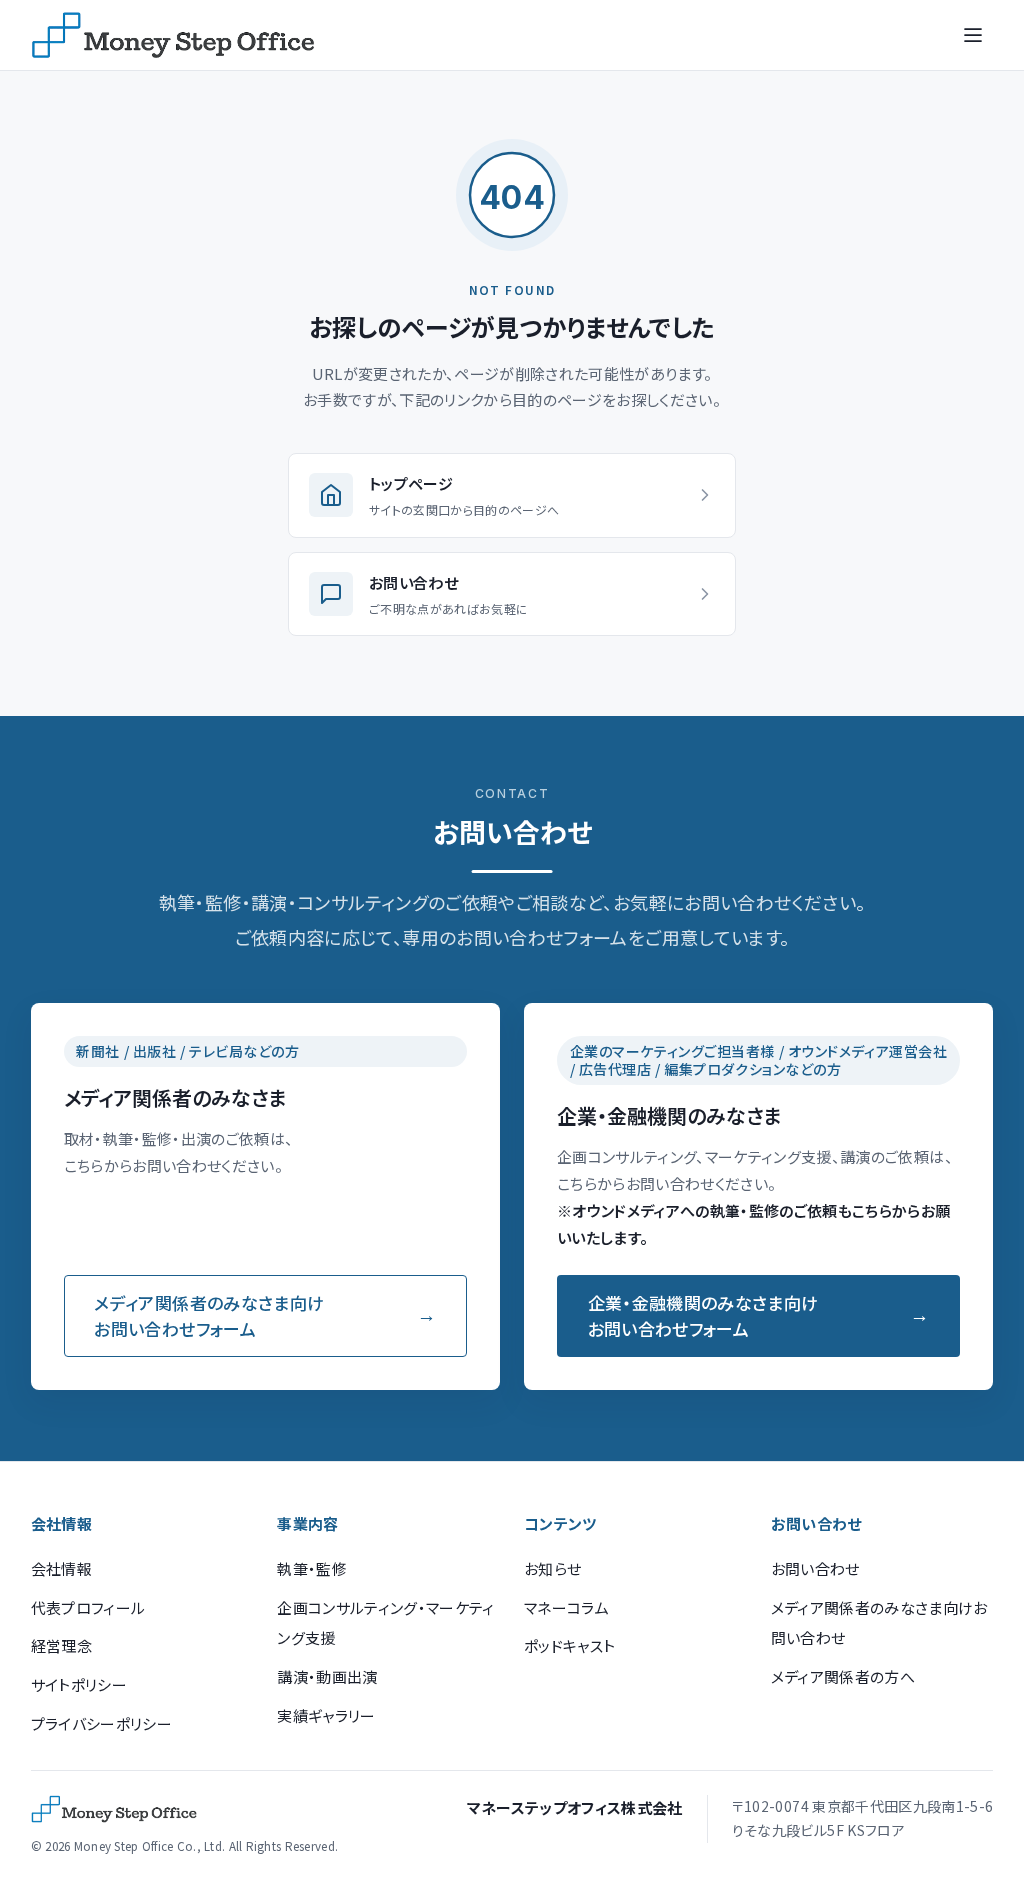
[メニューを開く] (973, 35)
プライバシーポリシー (101, 1723)
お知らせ (552, 1568)
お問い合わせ (815, 1568)
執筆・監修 (312, 1568)
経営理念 (61, 1645)
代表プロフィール (88, 1607)
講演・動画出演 (327, 1676)
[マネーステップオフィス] (173, 35)
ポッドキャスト (569, 1645)
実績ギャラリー (326, 1715)
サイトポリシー (79, 1684)
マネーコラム (566, 1607)
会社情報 (61, 1568)
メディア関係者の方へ (843, 1676)
